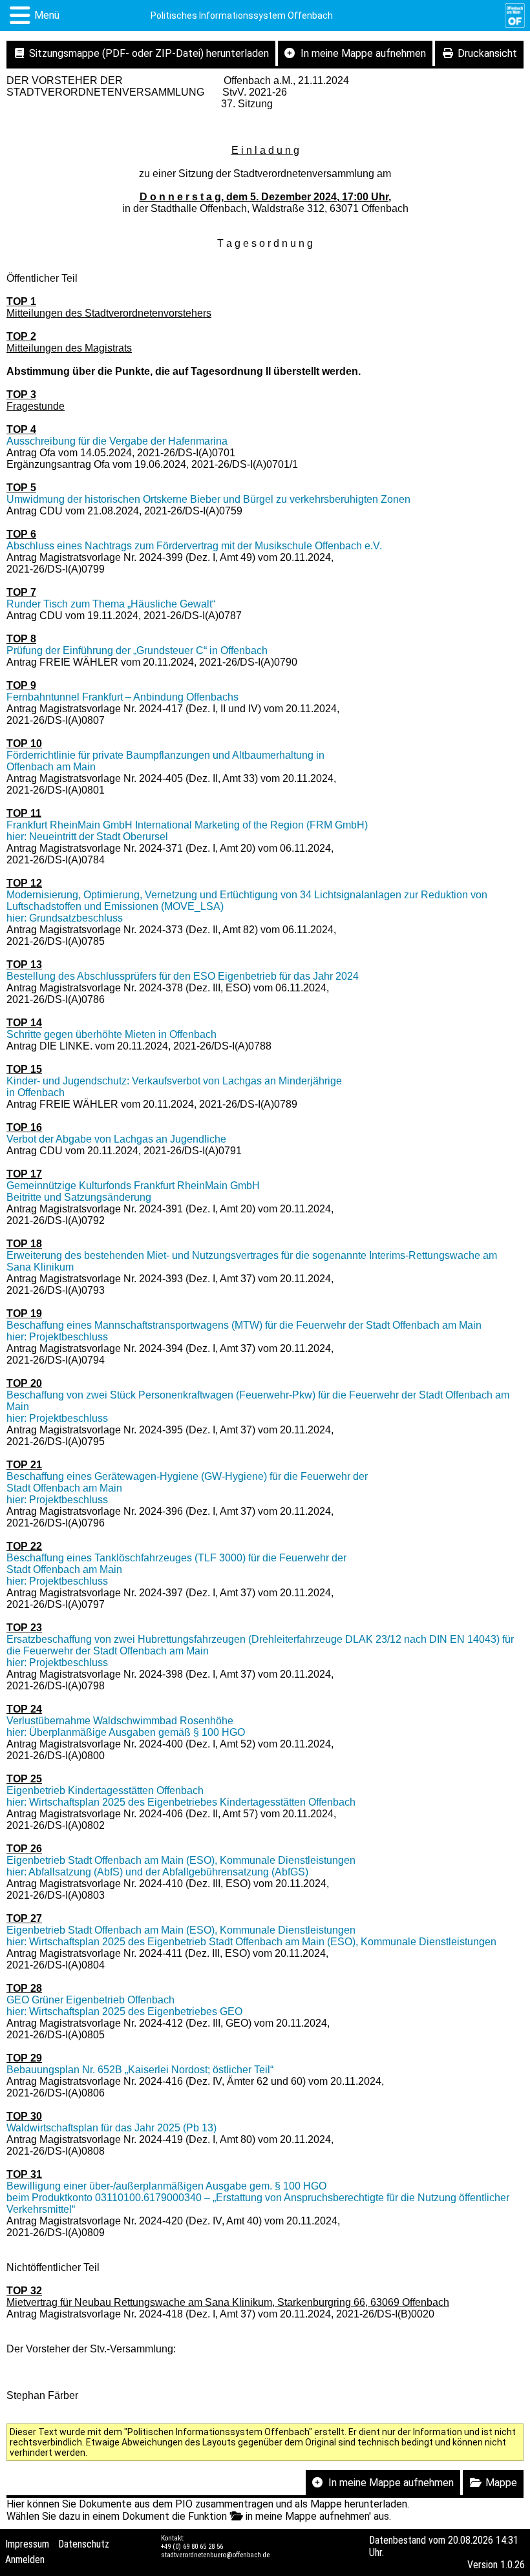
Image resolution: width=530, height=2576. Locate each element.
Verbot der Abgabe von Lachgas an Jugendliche (116, 1139)
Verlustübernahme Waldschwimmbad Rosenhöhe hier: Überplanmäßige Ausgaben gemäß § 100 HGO (126, 1726)
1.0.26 (513, 2565)
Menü (47, 15)
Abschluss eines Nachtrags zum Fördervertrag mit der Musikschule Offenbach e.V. (194, 546)
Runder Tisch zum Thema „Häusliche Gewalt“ (111, 604)
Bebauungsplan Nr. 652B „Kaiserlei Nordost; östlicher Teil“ (140, 2070)
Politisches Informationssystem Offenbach (242, 16)
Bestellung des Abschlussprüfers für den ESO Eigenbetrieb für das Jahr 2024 (183, 976)
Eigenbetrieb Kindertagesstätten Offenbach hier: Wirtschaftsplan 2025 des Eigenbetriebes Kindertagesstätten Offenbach (181, 1796)
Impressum (27, 2544)
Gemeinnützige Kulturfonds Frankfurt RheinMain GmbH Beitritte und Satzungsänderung (133, 1191)
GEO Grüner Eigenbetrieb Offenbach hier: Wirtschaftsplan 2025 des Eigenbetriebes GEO (124, 2006)
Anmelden (25, 2560)
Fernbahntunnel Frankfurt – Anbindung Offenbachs (122, 697)
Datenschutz (84, 2544)
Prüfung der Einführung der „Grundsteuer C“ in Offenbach (137, 650)
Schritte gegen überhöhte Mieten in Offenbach (111, 1034)
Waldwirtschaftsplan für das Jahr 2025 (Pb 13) (111, 2128)
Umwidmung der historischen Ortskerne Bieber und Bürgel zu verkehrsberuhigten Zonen (208, 499)
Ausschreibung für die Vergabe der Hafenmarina (117, 441)
